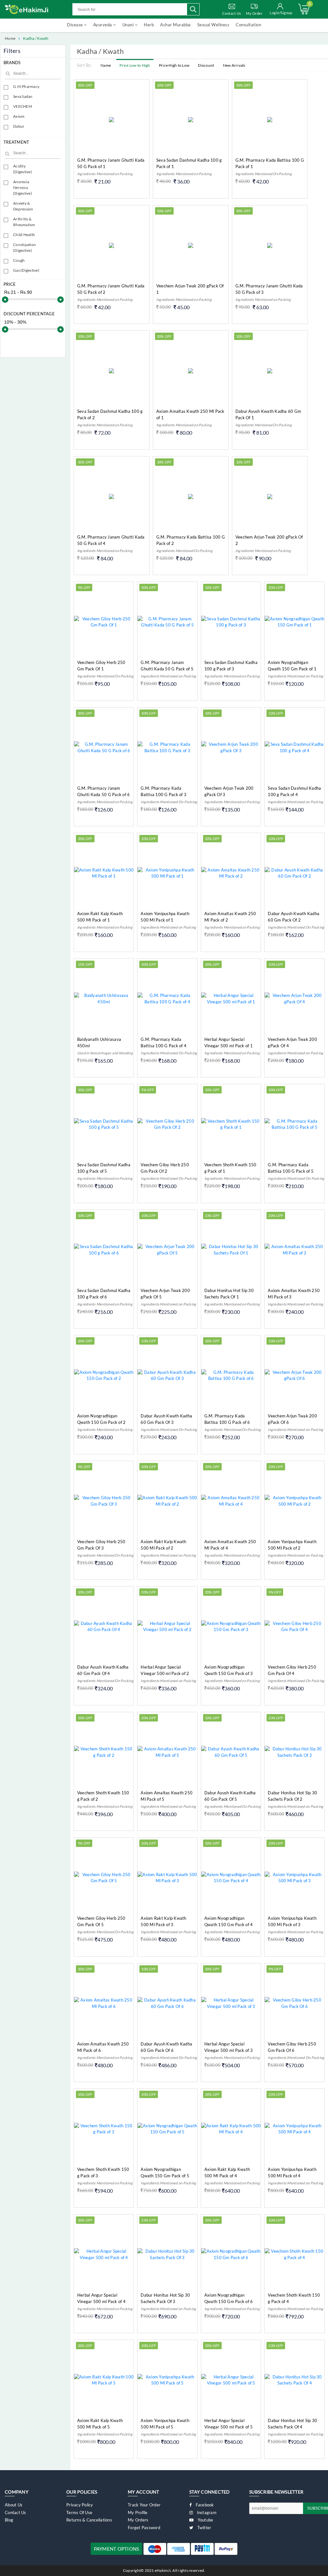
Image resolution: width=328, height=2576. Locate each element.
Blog (9, 2520)
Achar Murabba (176, 25)
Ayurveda (103, 25)
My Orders (138, 2520)
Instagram (206, 2512)
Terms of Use (79, 2512)
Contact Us (232, 13)
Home (10, 38)
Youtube (205, 2520)
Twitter (204, 2528)
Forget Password (144, 2528)
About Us (14, 2505)
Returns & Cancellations (89, 2520)
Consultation (248, 25)
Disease (75, 25)
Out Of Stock (277, 443)
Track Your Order (144, 2505)
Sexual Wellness (213, 25)
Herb (149, 25)
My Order (254, 13)
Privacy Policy (80, 2505)
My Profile (138, 2512)
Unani (129, 25)
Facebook (204, 2505)
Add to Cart (119, 191)
